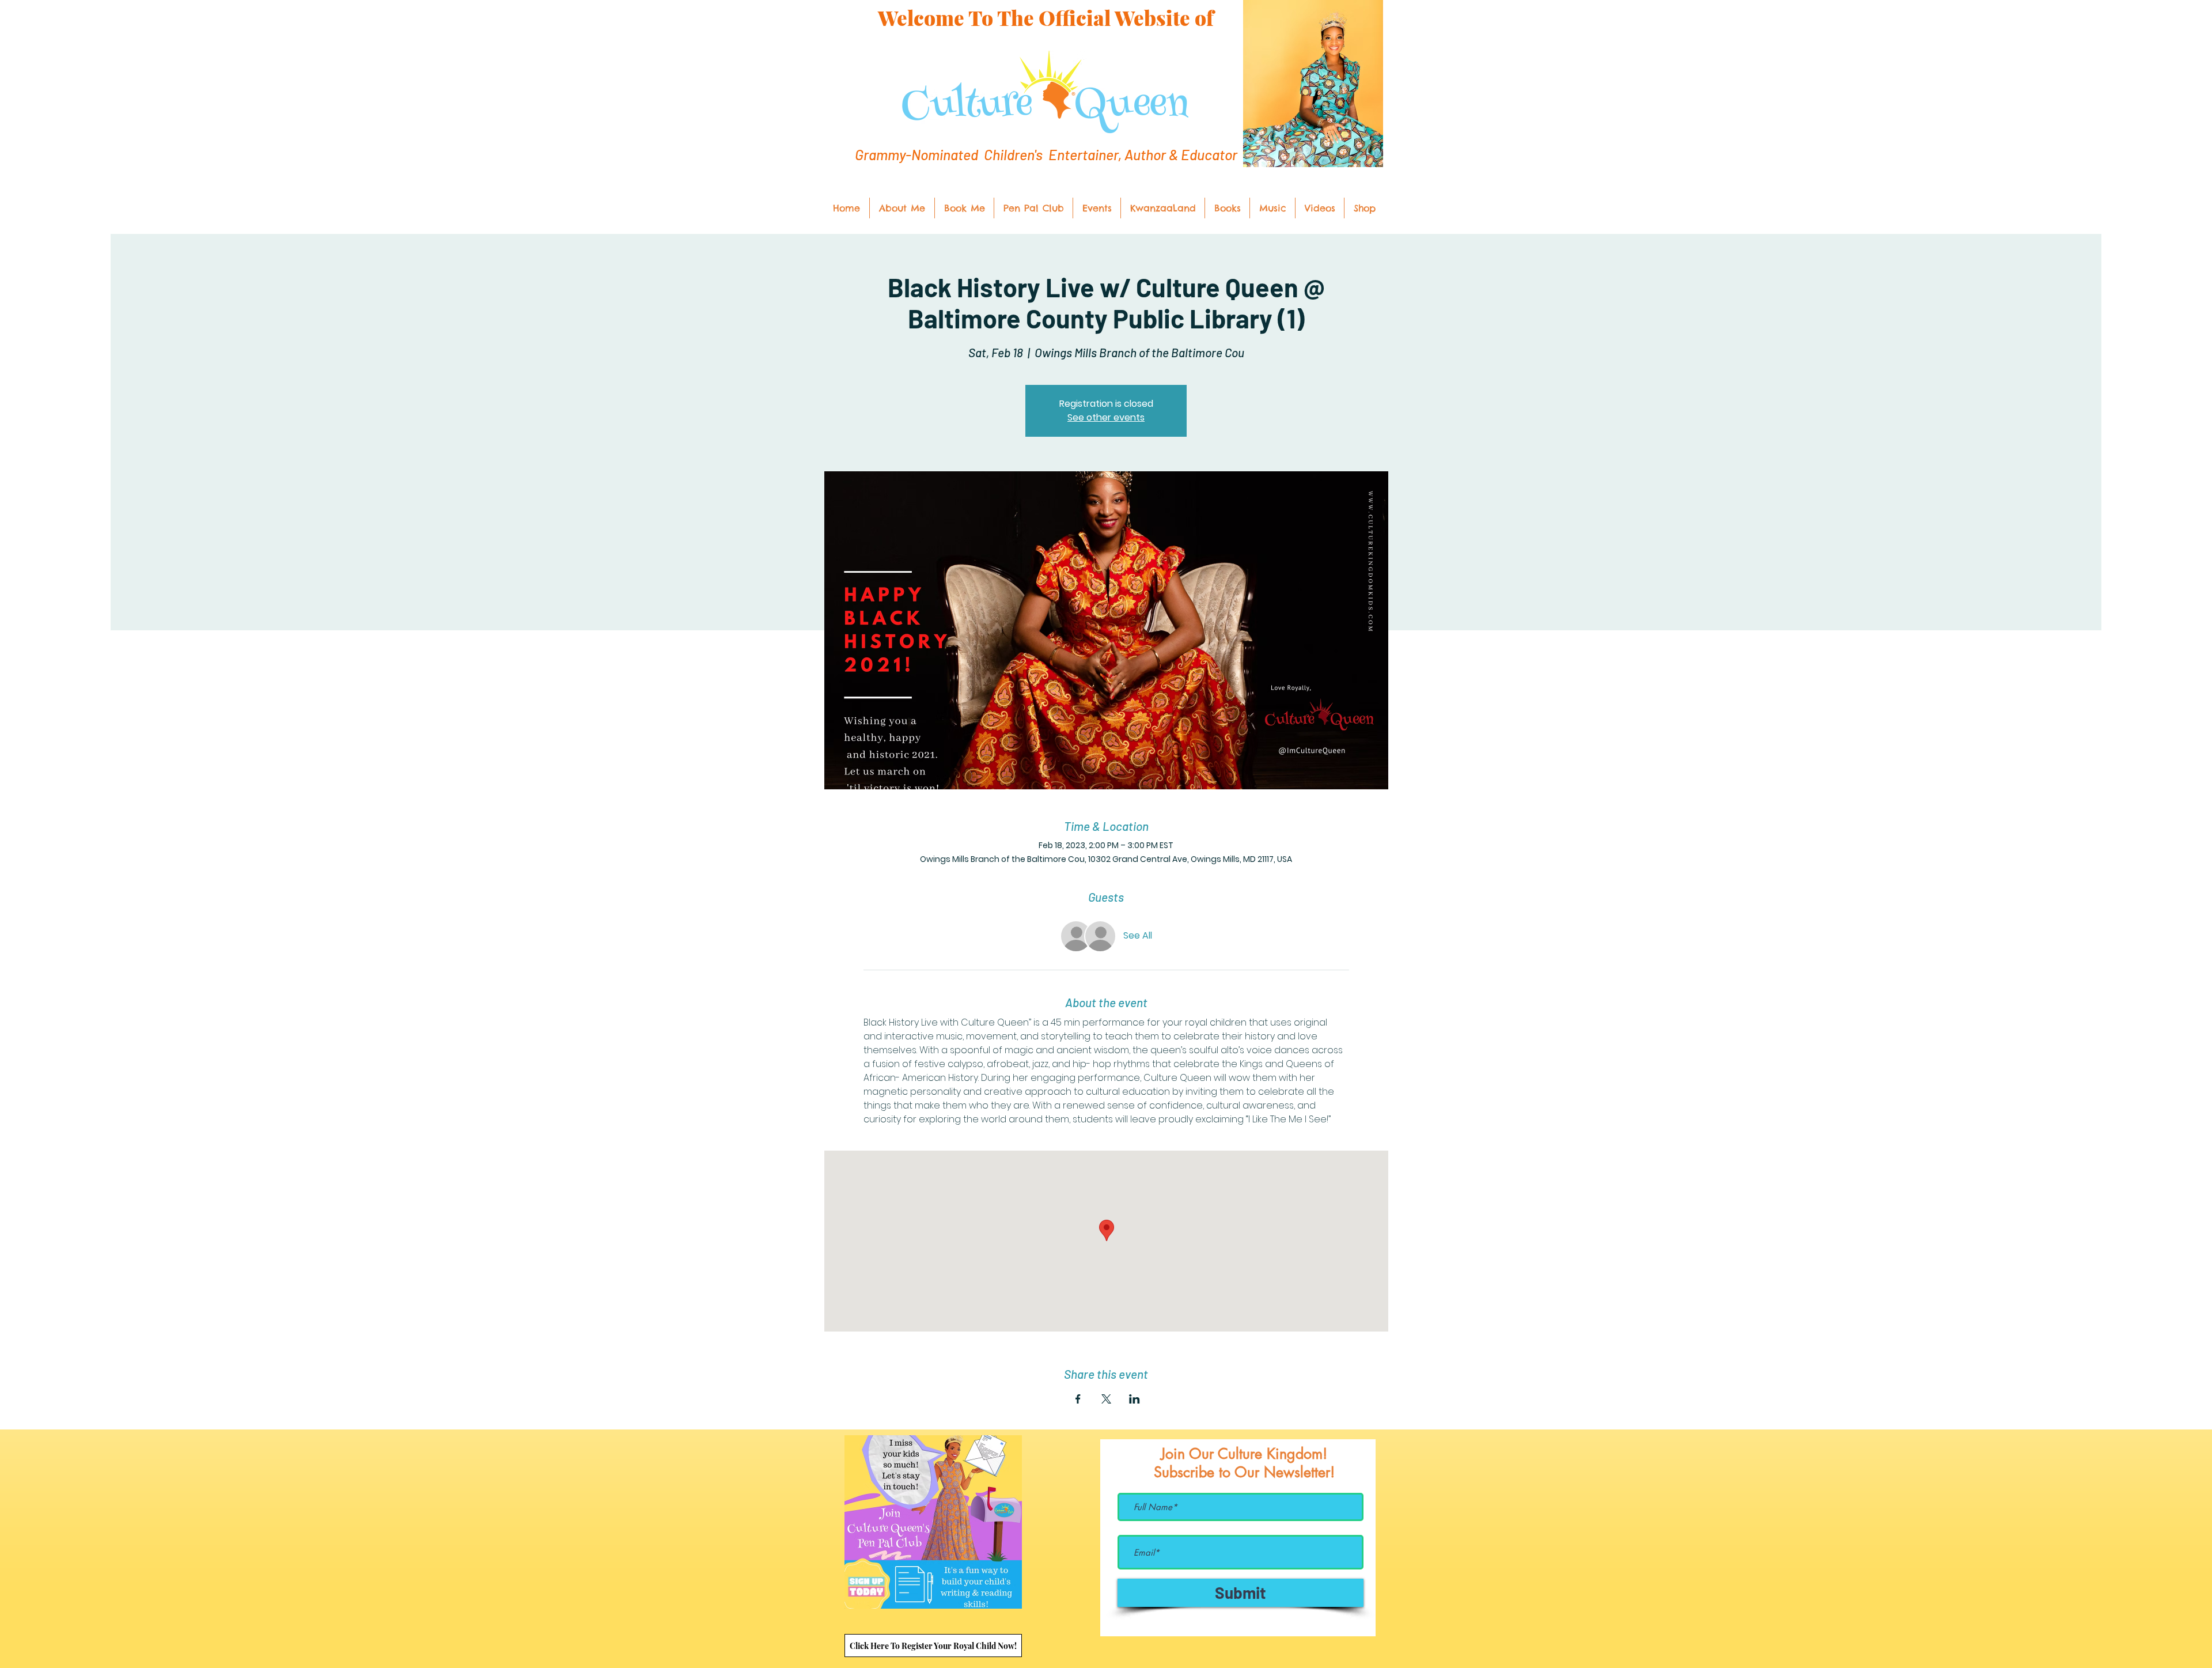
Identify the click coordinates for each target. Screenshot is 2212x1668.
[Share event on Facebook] (1078, 1399)
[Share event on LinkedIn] (1135, 1399)
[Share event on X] (1106, 1399)
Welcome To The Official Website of (1046, 18)
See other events (1106, 417)
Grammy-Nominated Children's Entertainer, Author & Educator (1046, 154)
